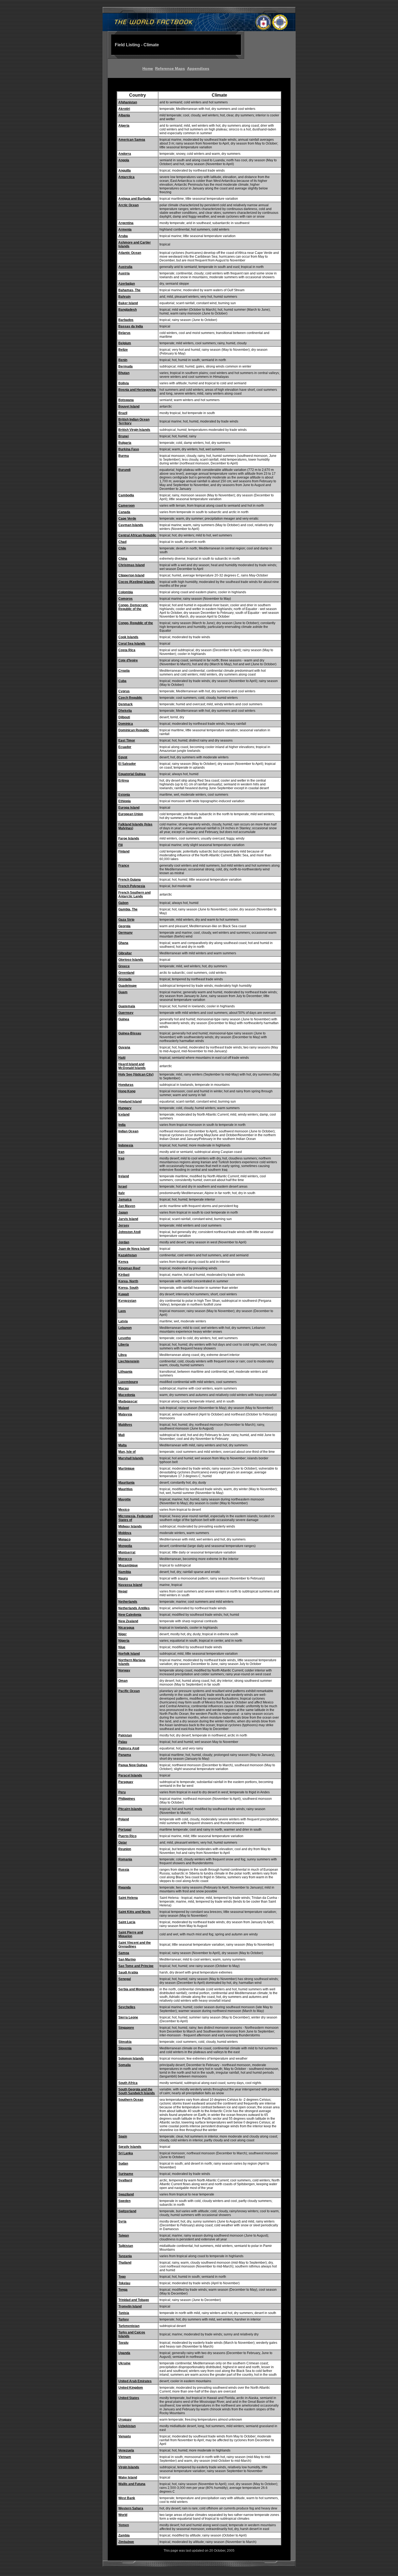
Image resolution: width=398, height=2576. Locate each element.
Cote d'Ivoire (128, 660)
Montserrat (127, 1552)
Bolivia (124, 383)
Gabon (123, 903)
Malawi (124, 1408)
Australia (125, 267)
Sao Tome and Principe (136, 1966)
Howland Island (130, 1102)
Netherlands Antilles (134, 1608)
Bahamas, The (129, 290)
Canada (124, 512)
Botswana (126, 400)
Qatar (123, 1843)
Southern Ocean (131, 2100)
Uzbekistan (127, 2426)
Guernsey (126, 1013)
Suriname (126, 2174)
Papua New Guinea (133, 1765)
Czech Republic (130, 698)
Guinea (124, 1019)
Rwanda (125, 1887)
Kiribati (124, 1275)
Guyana (124, 1047)
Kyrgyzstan (127, 1301)
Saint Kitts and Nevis (134, 1912)
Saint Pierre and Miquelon (131, 1934)
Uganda (124, 2353)
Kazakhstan (128, 1255)
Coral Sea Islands (132, 644)
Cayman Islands (131, 525)
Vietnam (125, 2457)
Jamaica (125, 1199)
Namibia (125, 1572)
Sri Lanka (126, 2153)
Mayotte (125, 1499)
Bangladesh (128, 310)
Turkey (124, 2319)
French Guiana (130, 880)
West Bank (127, 2498)
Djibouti (124, 717)
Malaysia (125, 1414)
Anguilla (125, 171)
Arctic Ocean (128, 205)
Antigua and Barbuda (135, 199)
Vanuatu (125, 2436)
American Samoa (132, 140)
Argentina (126, 223)
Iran (121, 1152)
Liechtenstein (129, 1361)
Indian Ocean (128, 1131)
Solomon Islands (131, 2059)
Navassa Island (130, 1585)
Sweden (124, 2201)
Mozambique (128, 1565)
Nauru (123, 1578)
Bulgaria (125, 443)
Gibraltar (125, 953)
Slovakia (125, 2042)
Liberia (124, 1345)
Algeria (124, 126)
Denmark (125, 704)
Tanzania (125, 2256)
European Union (131, 814)
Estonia (124, 795)
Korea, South (128, 1288)
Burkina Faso (129, 449)
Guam (123, 992)
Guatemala (127, 1006)
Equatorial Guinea (132, 774)
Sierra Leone (128, 2017)
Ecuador (125, 747)
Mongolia (125, 1546)
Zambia (124, 2535)
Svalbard (125, 2180)
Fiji (120, 845)
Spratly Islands (130, 2147)
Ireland (124, 1176)
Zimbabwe (126, 2542)
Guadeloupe (128, 986)
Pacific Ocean (129, 1691)
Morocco (125, 1559)
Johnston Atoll (129, 1232)
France (124, 866)
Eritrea (124, 781)
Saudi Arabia (128, 1972)
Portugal (125, 1830)
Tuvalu (123, 2343)
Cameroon (126, 506)
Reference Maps (170, 68)
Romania (125, 1859)
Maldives (125, 1425)
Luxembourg (128, 1382)
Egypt (123, 757)
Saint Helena (128, 1898)
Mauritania (126, 1483)
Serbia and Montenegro (136, 1989)
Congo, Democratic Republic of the (133, 607)
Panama (125, 1755)
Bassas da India (131, 326)
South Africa (128, 2083)
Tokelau (124, 2283)
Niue (122, 1647)
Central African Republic (137, 535)
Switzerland (127, 2211)
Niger (123, 1634)
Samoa (124, 1953)
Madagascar (128, 1401)
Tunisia (124, 2313)
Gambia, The (128, 909)
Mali (121, 1435)
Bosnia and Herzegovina (137, 390)
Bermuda (125, 366)
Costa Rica (127, 650)
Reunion (125, 1849)
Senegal (125, 1979)
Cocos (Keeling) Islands (137, 582)
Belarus (124, 333)
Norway (124, 1670)
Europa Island (129, 808)
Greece (124, 966)
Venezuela (126, 2450)
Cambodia (126, 495)
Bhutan (124, 373)
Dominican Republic (134, 730)
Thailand (125, 2263)
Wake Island (128, 2477)
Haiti (122, 1058)
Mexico (124, 1510)
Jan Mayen (127, 1206)
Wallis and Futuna (132, 2484)
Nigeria (124, 1641)
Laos (122, 1311)
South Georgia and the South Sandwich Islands (137, 2091)
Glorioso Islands (131, 960)
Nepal (123, 1591)
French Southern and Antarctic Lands (134, 894)
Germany (125, 933)
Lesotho (125, 1338)
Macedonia (127, 1395)
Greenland (126, 973)
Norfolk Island (129, 1654)
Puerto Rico (127, 1836)
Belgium (125, 343)
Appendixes (198, 68)
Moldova (125, 1533)
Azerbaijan (127, 284)
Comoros (125, 599)
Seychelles (127, 2007)
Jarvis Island (128, 1219)
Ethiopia (125, 801)
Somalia (125, 2065)
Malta (123, 1445)
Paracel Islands (130, 1775)
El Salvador (127, 764)
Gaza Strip (126, 920)
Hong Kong (127, 1091)
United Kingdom (131, 2388)
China (123, 559)
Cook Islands (128, 637)
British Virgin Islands (134, 430)
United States (129, 2398)
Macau (123, 1388)
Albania (124, 115)
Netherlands (128, 1602)
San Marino (127, 1959)
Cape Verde (127, 519)
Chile (122, 548)
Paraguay (126, 1782)
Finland (124, 851)
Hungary (125, 1108)
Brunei (123, 436)
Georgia (124, 926)
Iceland (124, 1115)
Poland (124, 1819)
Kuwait (124, 1294)
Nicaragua (126, 1628)
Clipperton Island (131, 575)
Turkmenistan (129, 2326)
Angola (124, 160)
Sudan (123, 2164)
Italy (122, 1193)
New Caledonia (130, 1615)
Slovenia (125, 2048)
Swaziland (126, 2194)
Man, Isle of (127, 1452)
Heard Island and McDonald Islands (132, 1066)
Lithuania (125, 1372)
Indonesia (126, 1145)
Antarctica (126, 177)
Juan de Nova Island (134, 1249)
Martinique (126, 1469)
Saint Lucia (127, 1922)
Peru (122, 1792)
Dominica (126, 724)
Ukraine (124, 2363)
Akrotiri (124, 109)
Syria (122, 2221)
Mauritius (125, 1489)
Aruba (123, 236)
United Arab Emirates (135, 2381)
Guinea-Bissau (130, 1033)
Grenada (125, 979)
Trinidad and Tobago (134, 2300)
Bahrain (124, 297)
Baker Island (128, 303)
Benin (123, 360)
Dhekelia (125, 711)
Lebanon (125, 1328)
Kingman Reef (129, 1268)
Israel (123, 1187)
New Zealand (128, 1621)
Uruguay (125, 2420)
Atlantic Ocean (130, 253)
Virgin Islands (129, 2467)
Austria (124, 273)
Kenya (123, 1262)
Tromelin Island (130, 2306)
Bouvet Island (129, 407)
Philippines (127, 1799)
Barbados (126, 320)
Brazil (123, 413)
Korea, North (128, 1281)
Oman (123, 1681)
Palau (123, 1742)
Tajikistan (126, 2246)
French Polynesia (132, 886)
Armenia (125, 230)
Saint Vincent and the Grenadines (135, 1945)
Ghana (123, 943)
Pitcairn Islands (130, 1809)
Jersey (124, 1225)
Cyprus (124, 691)
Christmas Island (131, 565)
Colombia (126, 592)
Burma (124, 456)
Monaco (124, 1539)
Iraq (121, 1158)
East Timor (127, 740)
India (122, 1125)
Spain (123, 2136)
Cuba (122, 681)
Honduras (126, 1085)
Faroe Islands (129, 838)
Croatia (124, 671)
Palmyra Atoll (129, 1748)
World (123, 2515)
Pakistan (125, 1735)
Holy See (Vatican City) (136, 1074)
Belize (123, 350)
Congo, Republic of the (136, 623)
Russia (124, 1870)
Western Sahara (131, 2508)
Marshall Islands (131, 1458)
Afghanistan (128, 102)
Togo (122, 2277)
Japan (123, 1212)
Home (148, 68)
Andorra (125, 154)
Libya (123, 1355)
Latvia (123, 1321)
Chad (122, 542)
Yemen (124, 2525)
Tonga (123, 2290)
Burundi (124, 470)
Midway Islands (130, 1526)
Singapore (126, 2028)
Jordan (124, 1242)
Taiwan (124, 2236)
